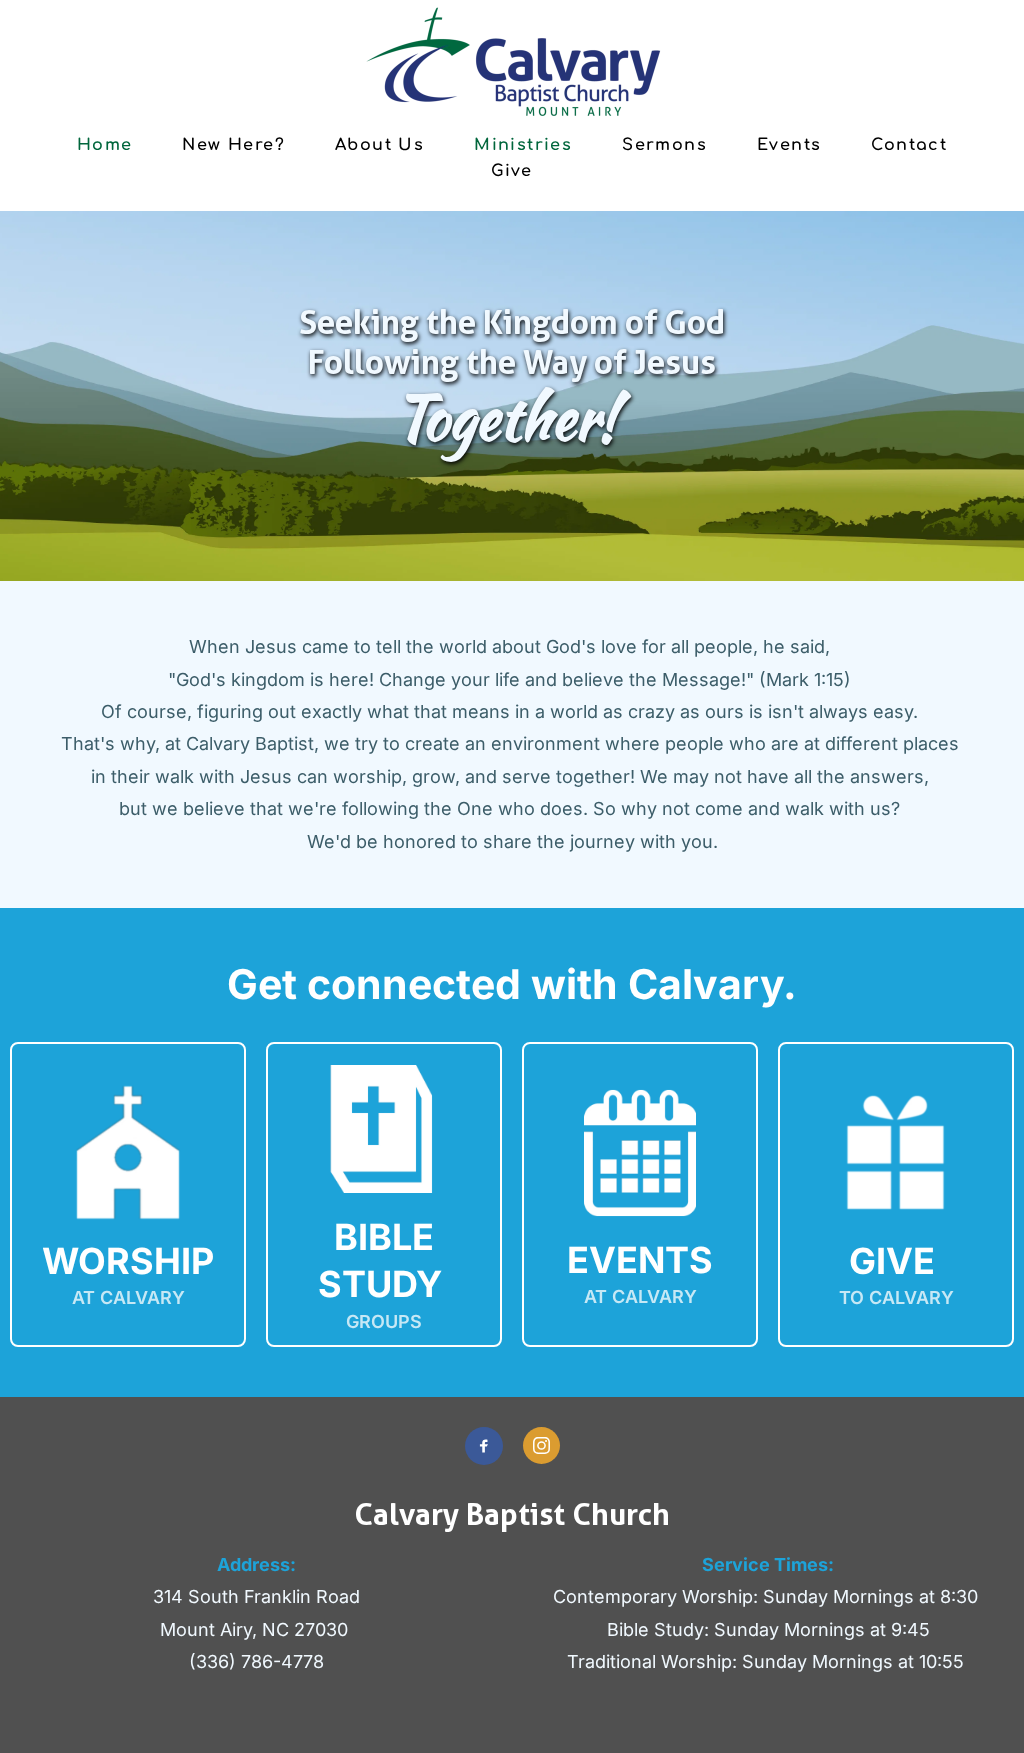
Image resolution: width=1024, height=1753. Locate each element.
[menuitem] (105, 144)
